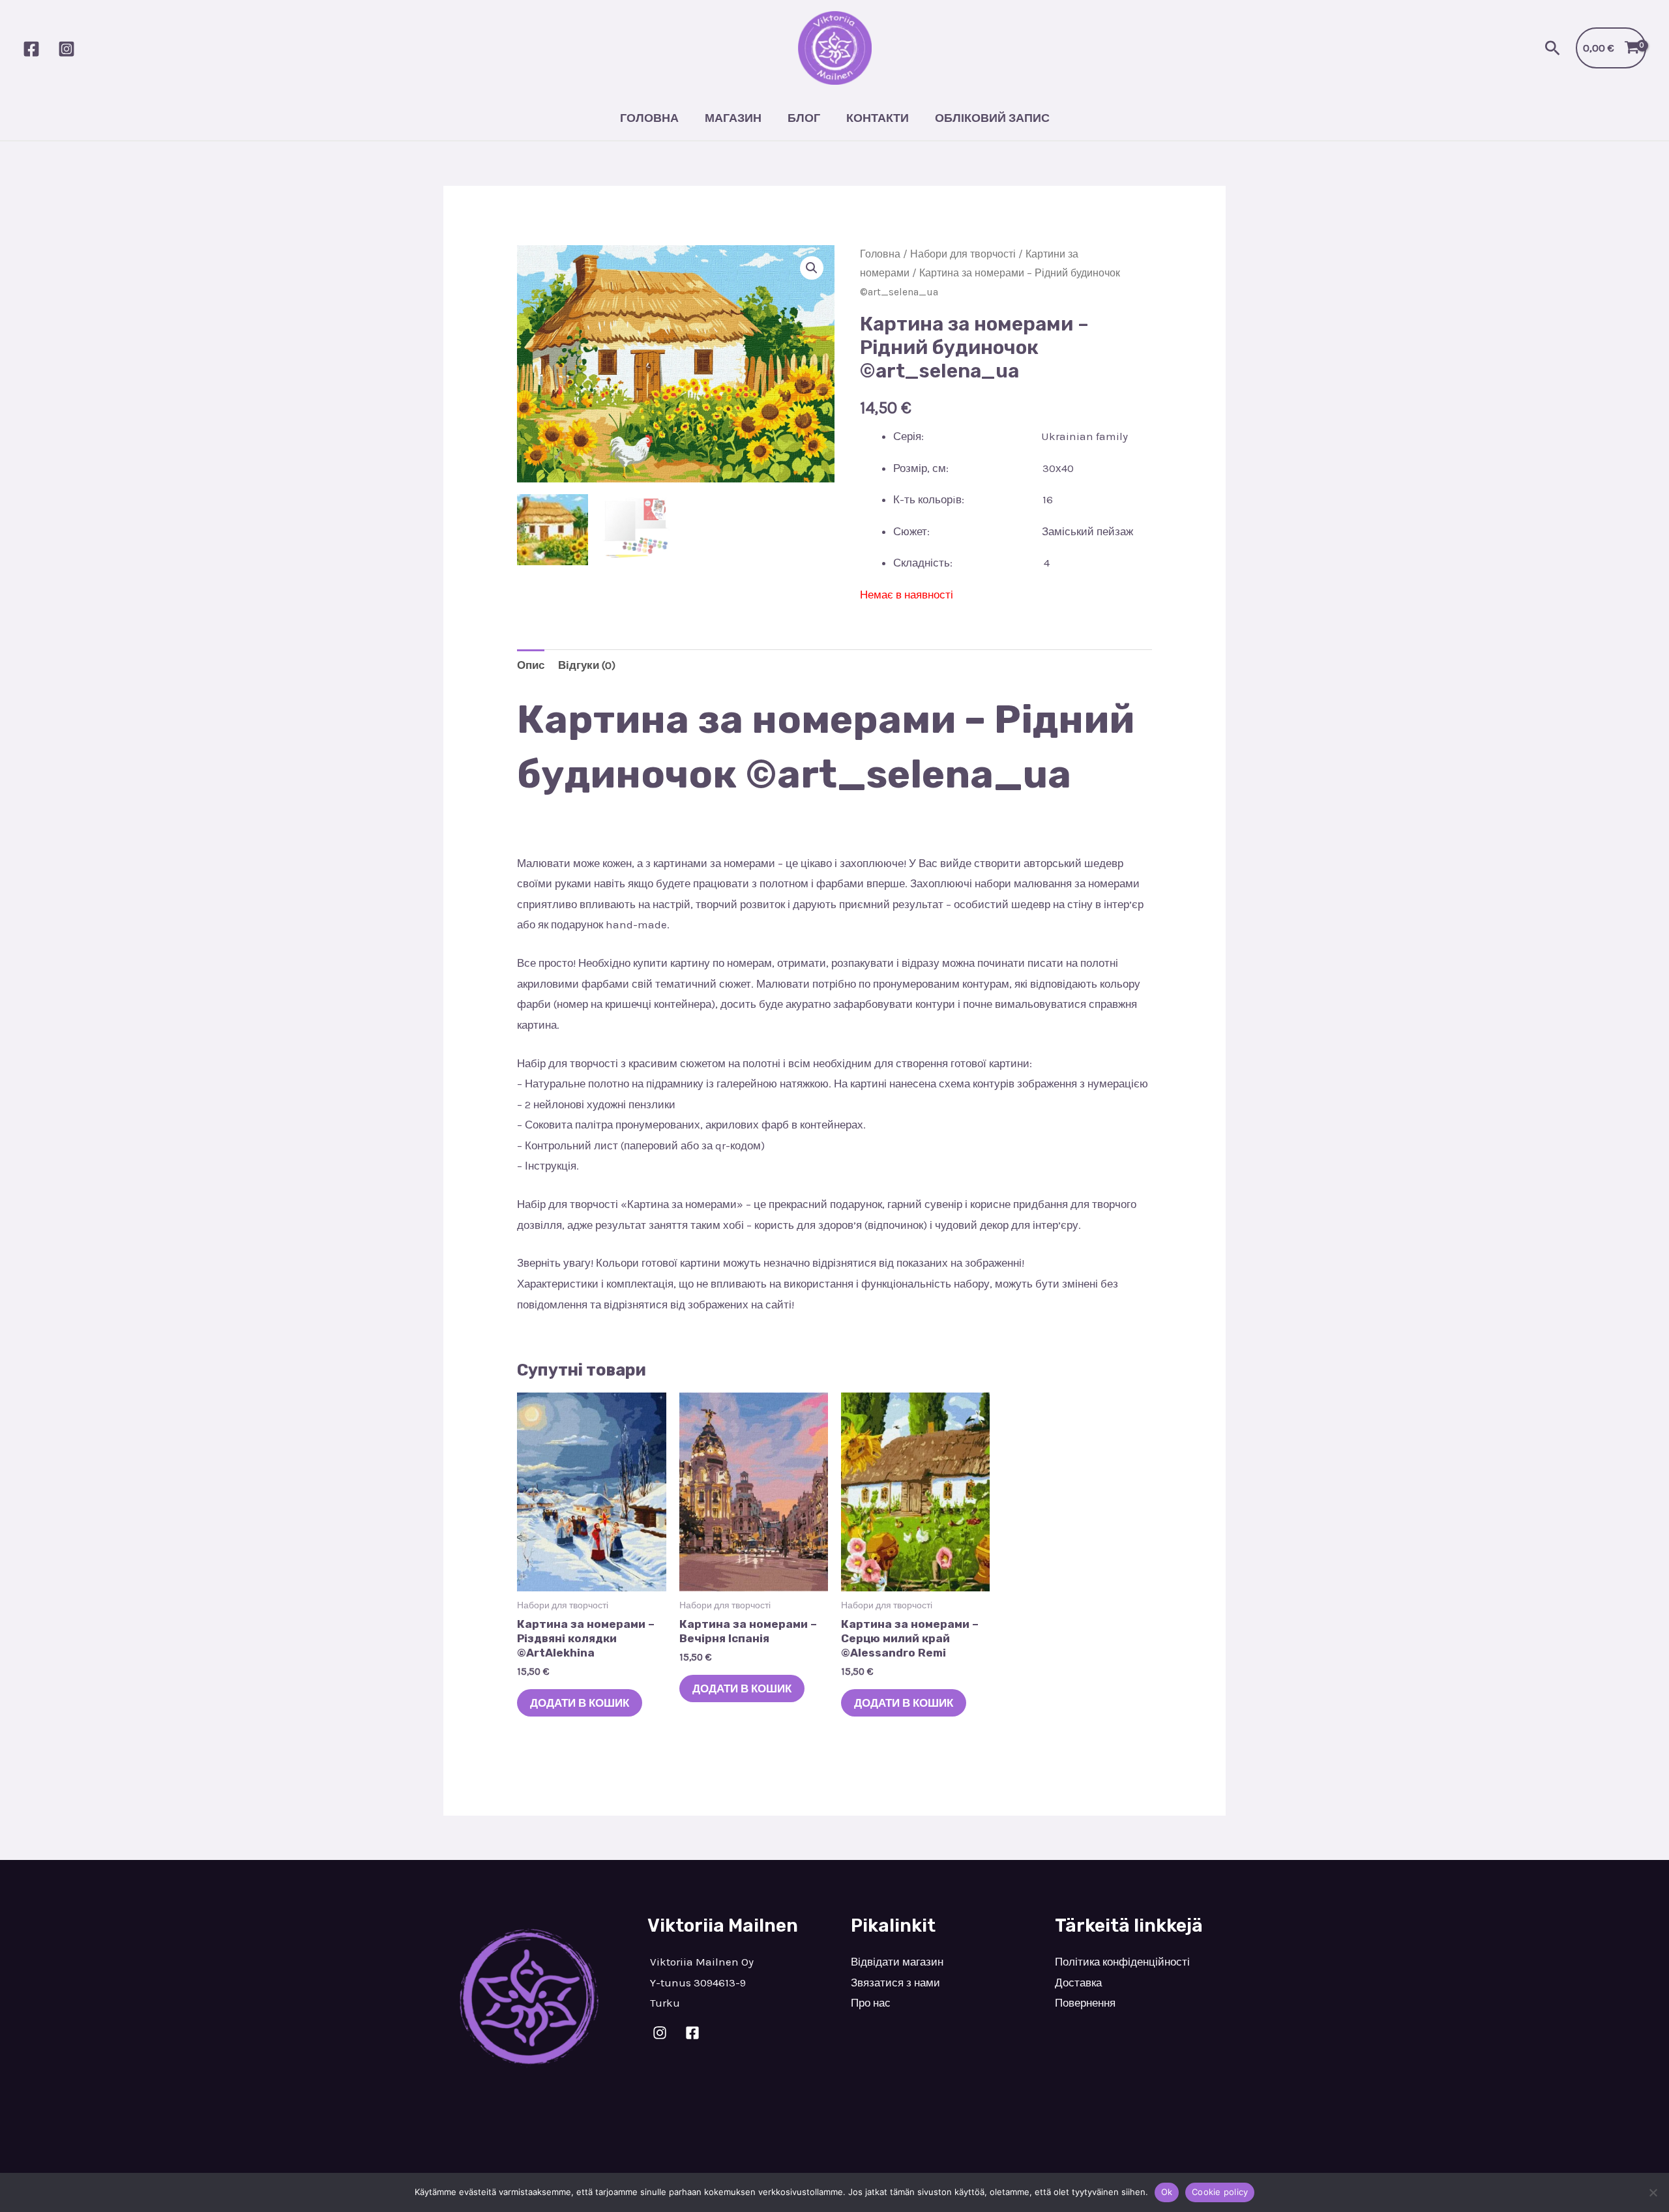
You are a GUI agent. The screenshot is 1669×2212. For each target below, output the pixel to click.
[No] (1653, 2192)
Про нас (871, 2003)
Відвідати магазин (897, 1962)
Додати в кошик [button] (580, 1703)
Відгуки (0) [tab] (587, 665)
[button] (1553, 48)
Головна (649, 118)
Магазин (733, 118)
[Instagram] (66, 49)
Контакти (878, 118)
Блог (804, 118)
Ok (1167, 2192)
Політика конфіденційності (1122, 1962)
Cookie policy (1220, 2192)
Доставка (1078, 1983)
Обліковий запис (992, 118)
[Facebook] (31, 49)
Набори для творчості (963, 254)
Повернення (1085, 2003)
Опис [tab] (531, 665)
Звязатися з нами (895, 1983)
